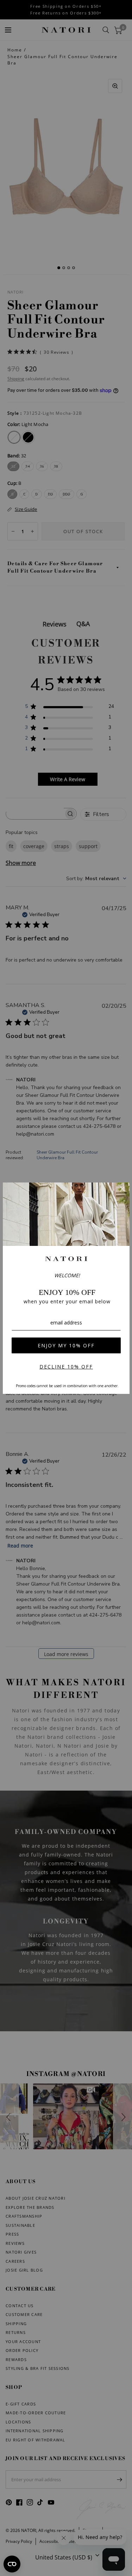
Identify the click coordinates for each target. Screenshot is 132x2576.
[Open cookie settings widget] (12, 2564)
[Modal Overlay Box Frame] (66, 1288)
